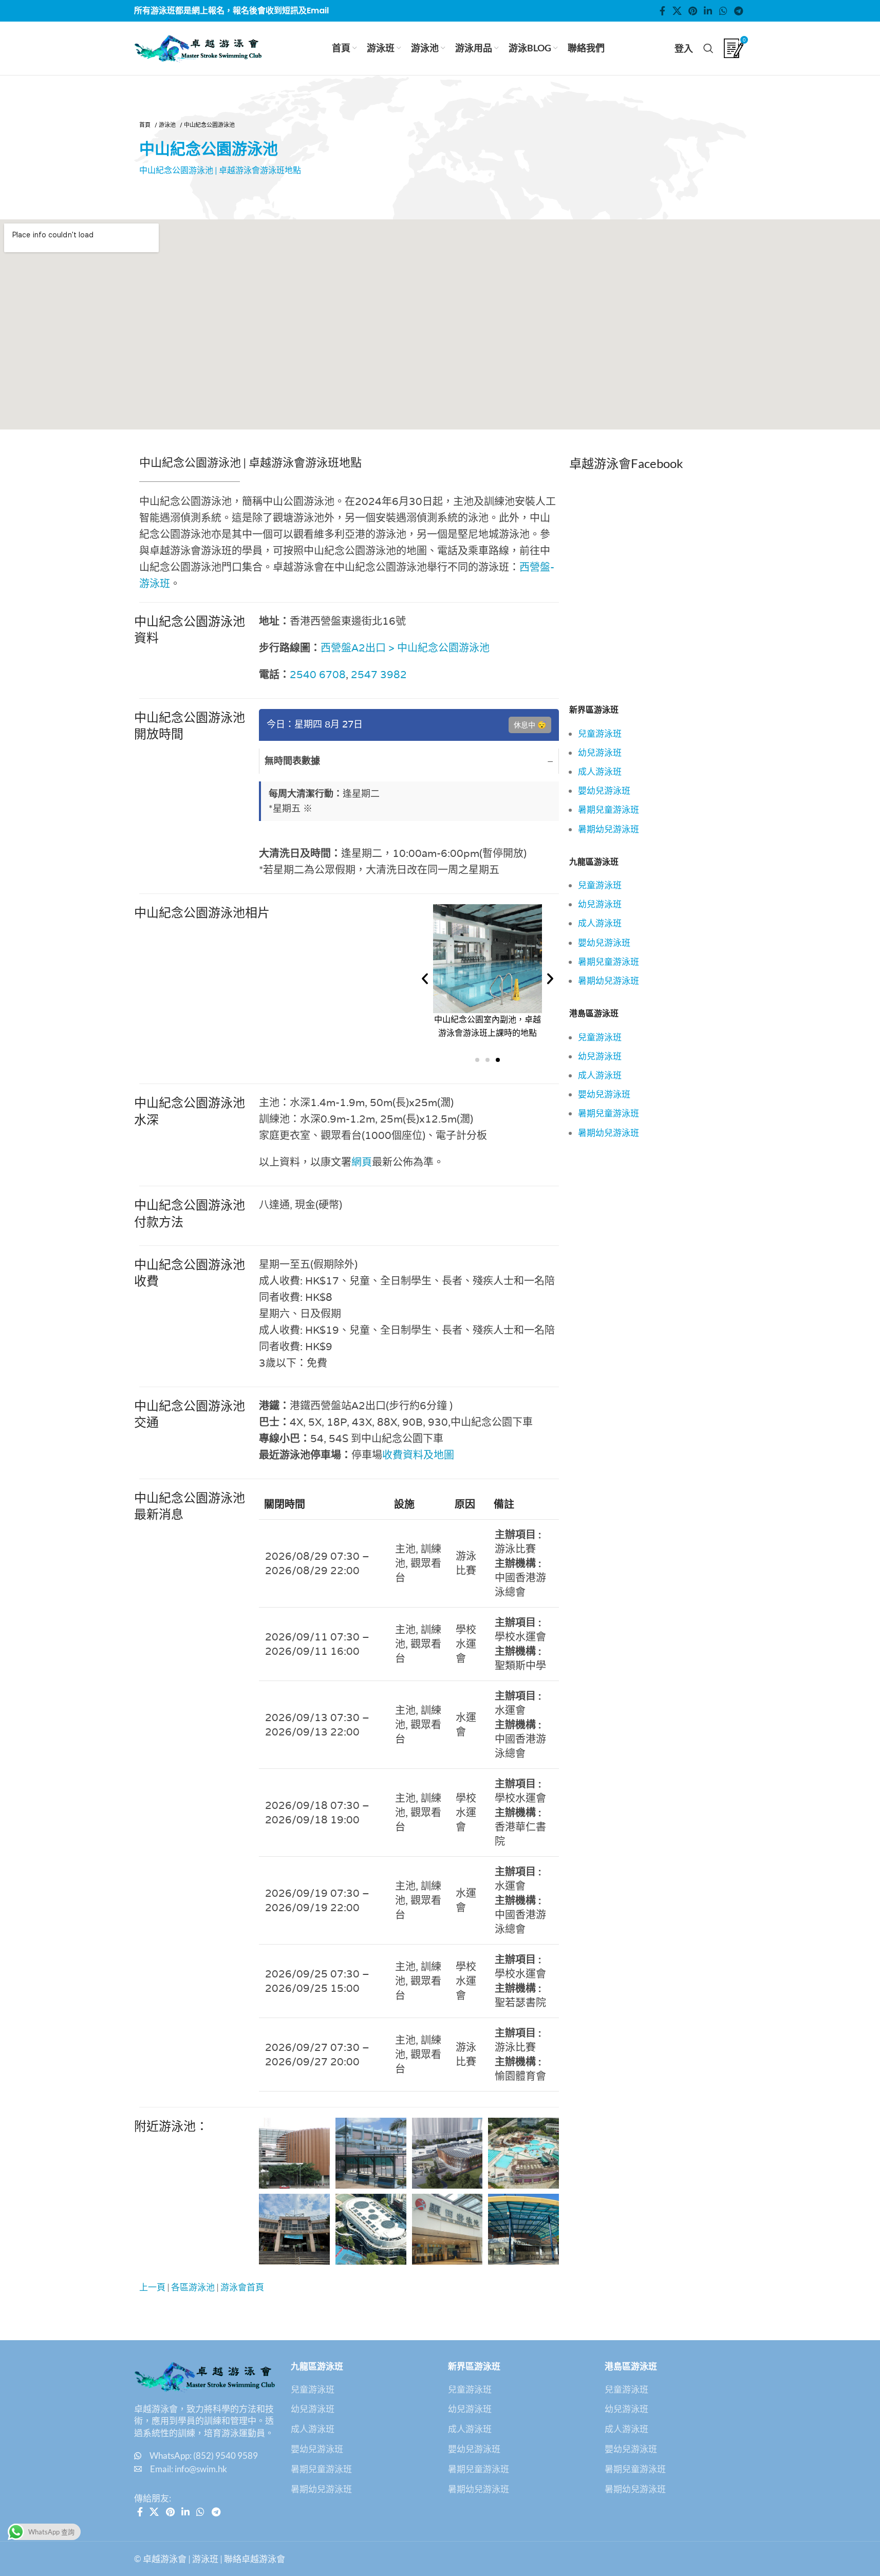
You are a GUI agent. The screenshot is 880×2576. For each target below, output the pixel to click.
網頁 (362, 1162)
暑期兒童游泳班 (608, 809)
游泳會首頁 (242, 2287)
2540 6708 (318, 675)
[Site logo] (198, 47)
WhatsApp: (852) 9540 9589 (204, 2456)
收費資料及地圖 (418, 1455)
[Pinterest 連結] (692, 11)
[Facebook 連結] (663, 11)
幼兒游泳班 (600, 752)
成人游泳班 (600, 771)
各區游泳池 (193, 2287)
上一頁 (152, 2287)
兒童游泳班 (600, 733)
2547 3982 (379, 675)
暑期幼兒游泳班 (608, 829)
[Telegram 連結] (738, 11)
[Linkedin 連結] (708, 11)
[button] (425, 979)
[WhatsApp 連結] (723, 11)
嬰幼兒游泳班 (604, 790)
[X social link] (677, 11)
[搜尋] (708, 48)
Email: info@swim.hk (189, 2469)
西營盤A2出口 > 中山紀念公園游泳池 (405, 648)
